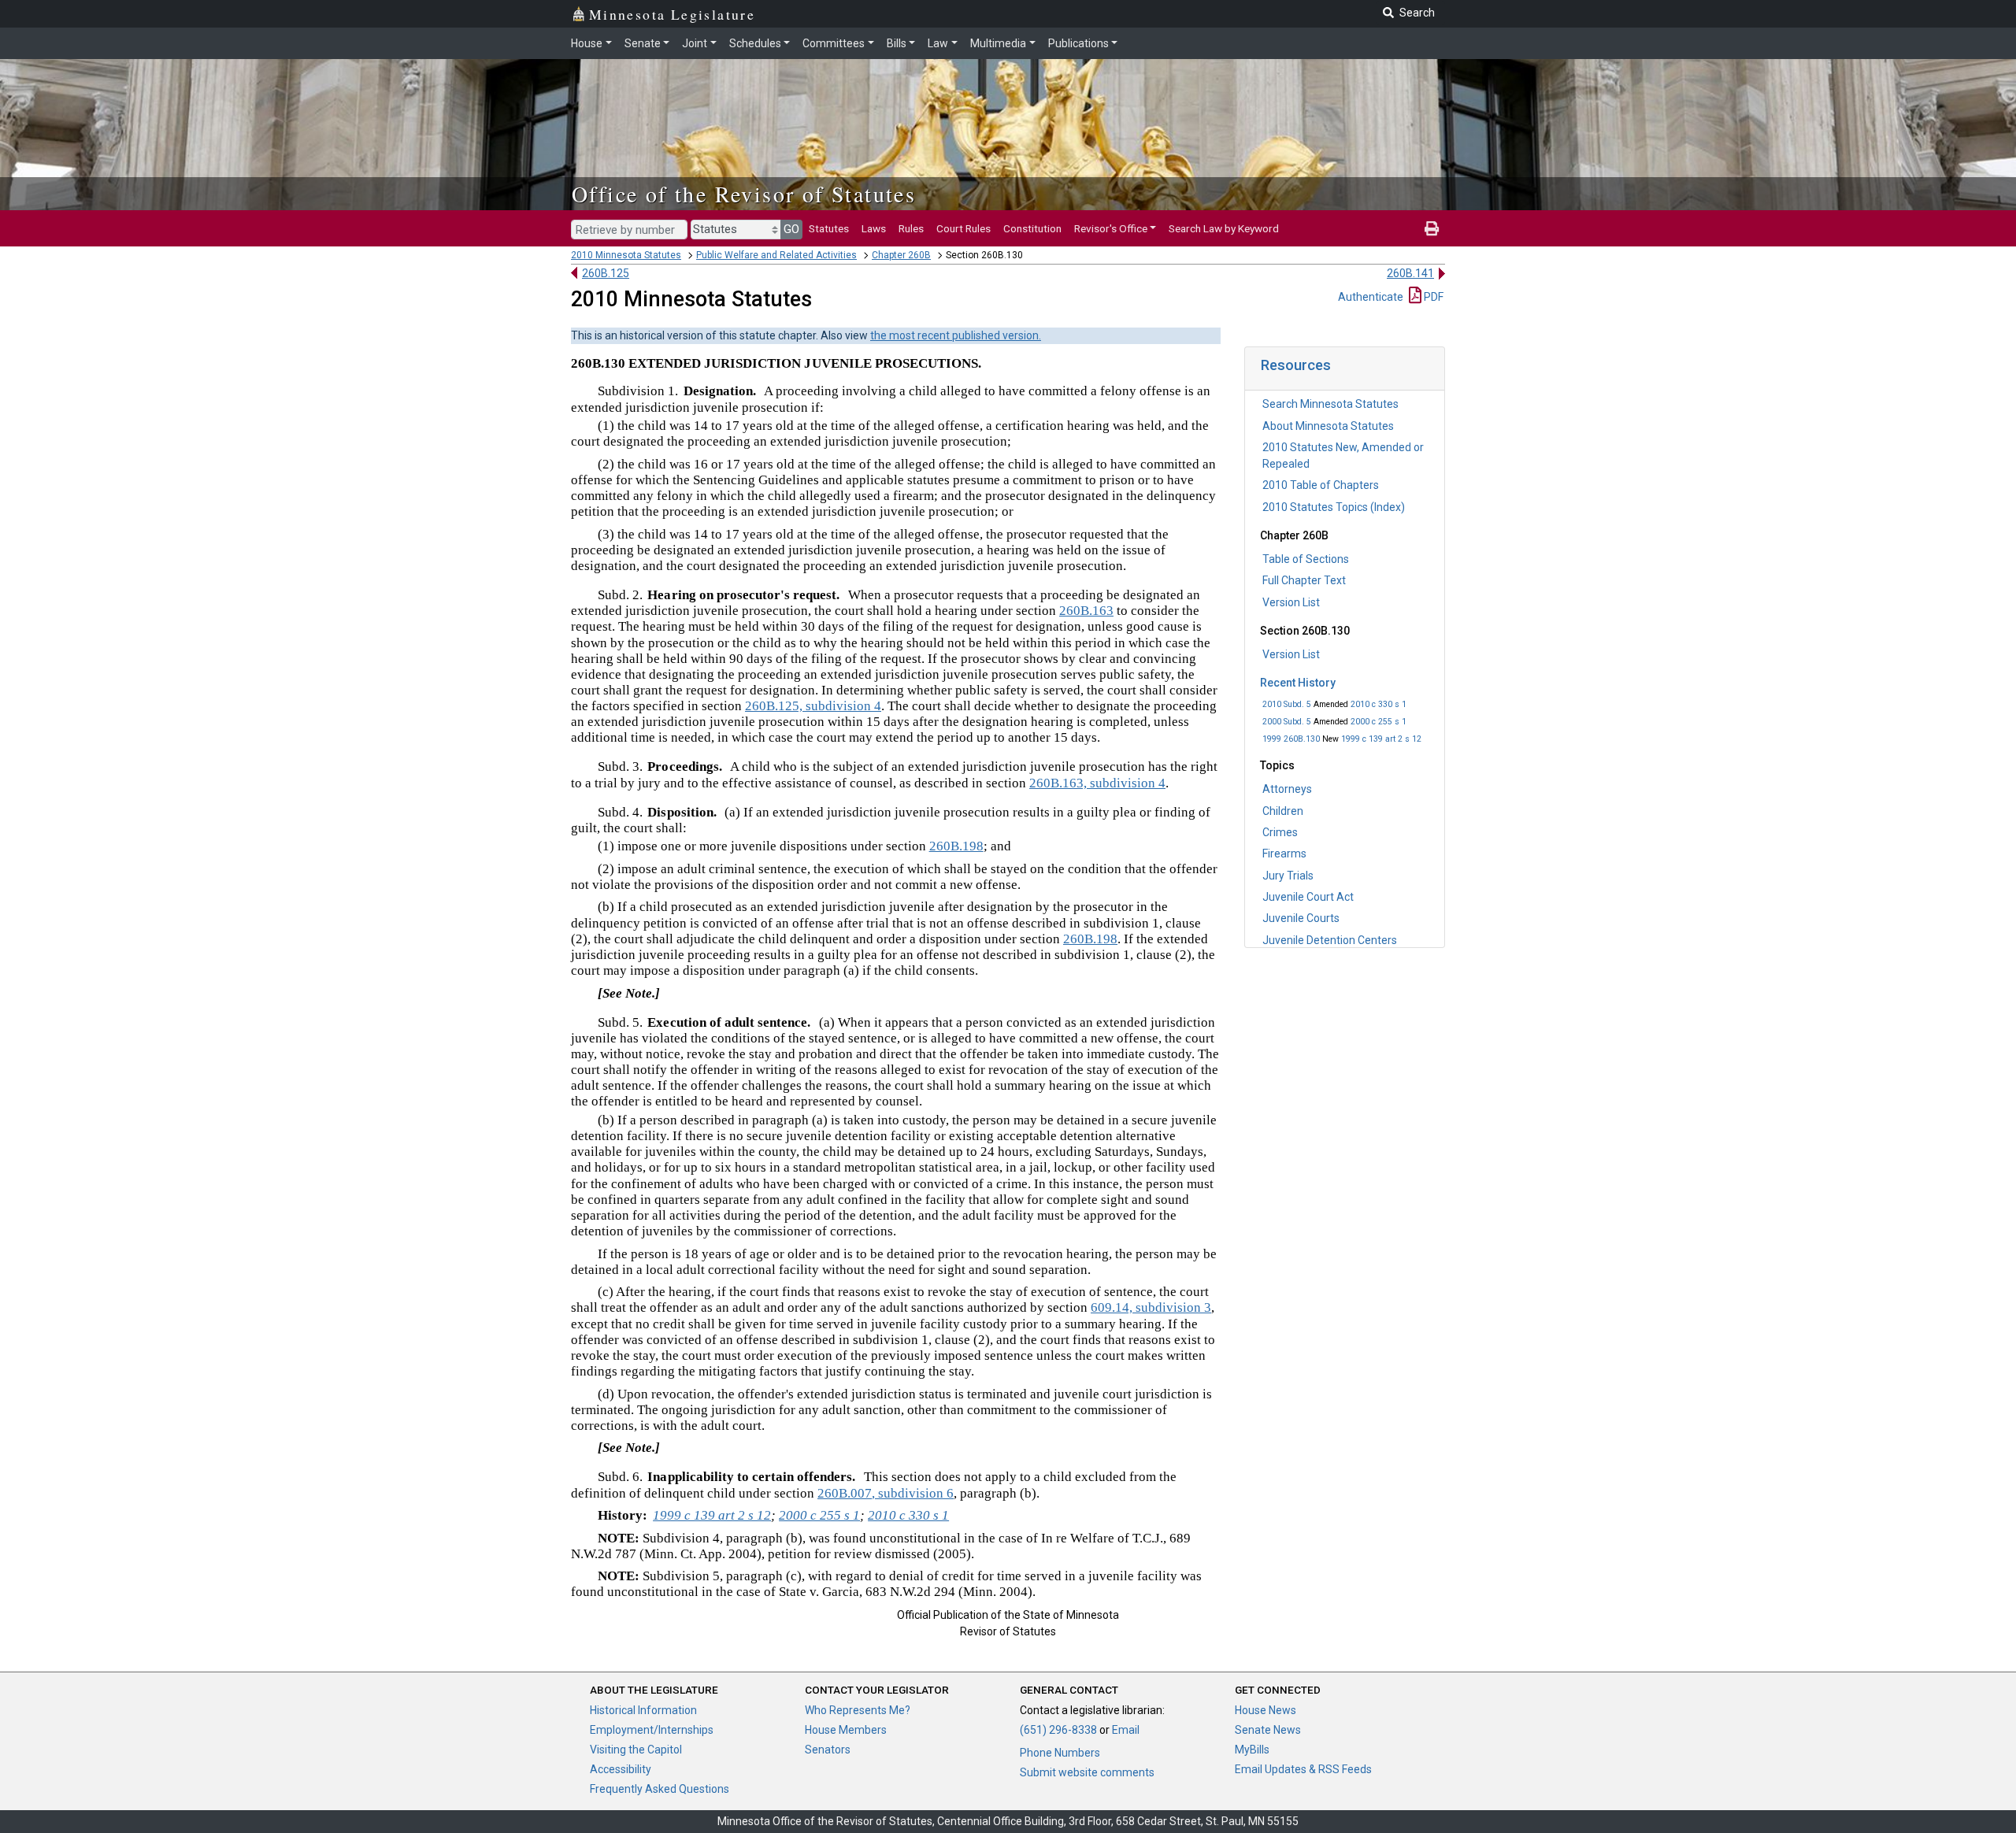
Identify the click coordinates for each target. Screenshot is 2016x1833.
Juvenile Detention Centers (1330, 940)
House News (1266, 1710)
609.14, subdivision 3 (1151, 1307)
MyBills (1252, 1750)
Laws (874, 228)
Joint (695, 43)
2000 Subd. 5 (1287, 722)
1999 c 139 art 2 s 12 (1381, 739)
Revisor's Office (1111, 228)
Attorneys (1287, 789)
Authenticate (1371, 297)
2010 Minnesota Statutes (626, 255)
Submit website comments (1087, 1772)
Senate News (1268, 1730)
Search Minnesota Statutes (1330, 404)
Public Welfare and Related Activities (776, 255)
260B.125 (606, 273)
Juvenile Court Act (1308, 897)
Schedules (755, 43)
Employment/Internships (652, 1730)
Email (1126, 1730)
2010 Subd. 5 (1287, 704)
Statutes (829, 228)
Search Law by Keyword (1224, 228)
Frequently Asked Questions (660, 1789)
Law (938, 43)
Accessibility (621, 1769)
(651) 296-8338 (1058, 1730)
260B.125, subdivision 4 (813, 706)
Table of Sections (1306, 559)
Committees (834, 43)
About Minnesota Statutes (1328, 426)
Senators (828, 1750)
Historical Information (643, 1710)
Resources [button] (1296, 365)
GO (791, 229)
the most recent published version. (956, 335)
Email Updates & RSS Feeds (1303, 1769)
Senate (643, 43)
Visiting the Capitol (636, 1750)
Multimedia (998, 43)
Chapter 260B (901, 255)
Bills (897, 43)
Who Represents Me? (858, 1710)
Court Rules (964, 228)
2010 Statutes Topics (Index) (1334, 507)
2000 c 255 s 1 (1379, 722)
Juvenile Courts (1301, 918)
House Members (846, 1730)
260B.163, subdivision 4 (1097, 783)
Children (1283, 811)
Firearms (1284, 854)
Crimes (1280, 832)
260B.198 (956, 846)
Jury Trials (1288, 876)
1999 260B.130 (1291, 739)
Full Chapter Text (1304, 580)
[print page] (1432, 228)
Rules (911, 228)
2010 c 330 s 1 (1379, 704)
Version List (1291, 602)
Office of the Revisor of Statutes (744, 194)
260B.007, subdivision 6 (886, 1493)
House (587, 43)
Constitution (1032, 228)
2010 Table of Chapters (1321, 485)
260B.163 (1086, 611)
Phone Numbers (1060, 1753)
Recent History (1298, 683)
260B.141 (1410, 273)
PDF (1432, 297)
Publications (1078, 43)
